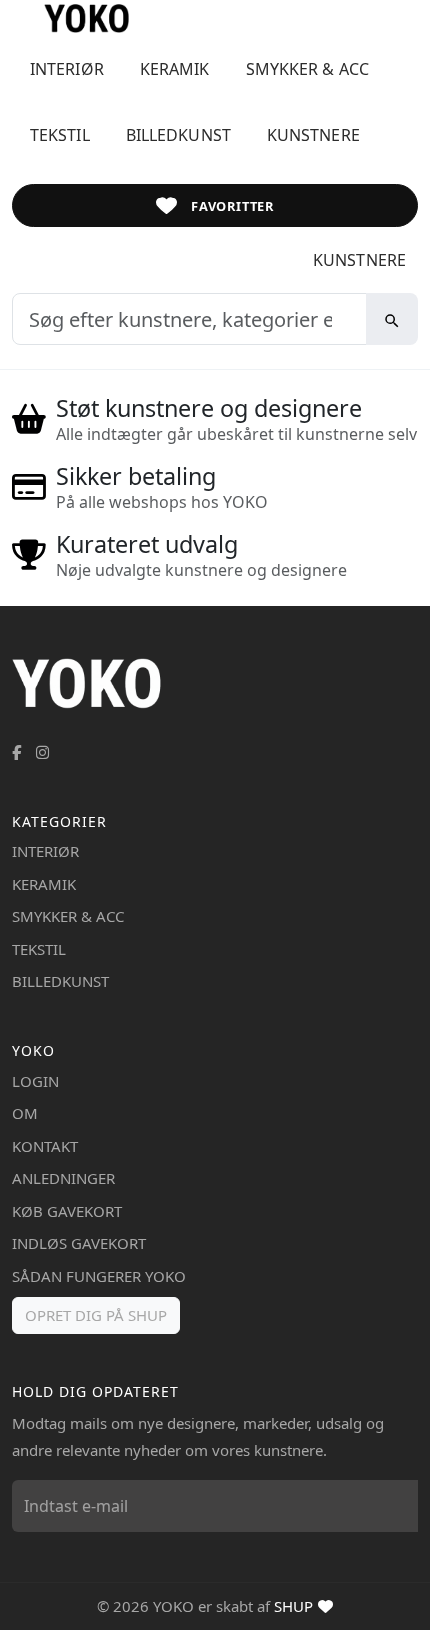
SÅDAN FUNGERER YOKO (99, 1276)
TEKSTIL (60, 135)
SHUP (293, 1606)
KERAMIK (175, 69)
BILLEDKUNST (178, 135)
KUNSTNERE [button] (313, 135)
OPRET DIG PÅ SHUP (96, 1315)
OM (25, 1113)
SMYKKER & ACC (307, 69)
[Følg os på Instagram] (42, 752)
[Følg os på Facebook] (16, 752)
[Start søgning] (392, 319)
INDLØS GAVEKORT (79, 1243)
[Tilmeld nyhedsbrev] (398, 1506)
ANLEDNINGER (63, 1178)
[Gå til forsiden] (70, 18)
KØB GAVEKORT (67, 1211)
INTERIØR (67, 69)
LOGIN (35, 1081)
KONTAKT (45, 1146)
